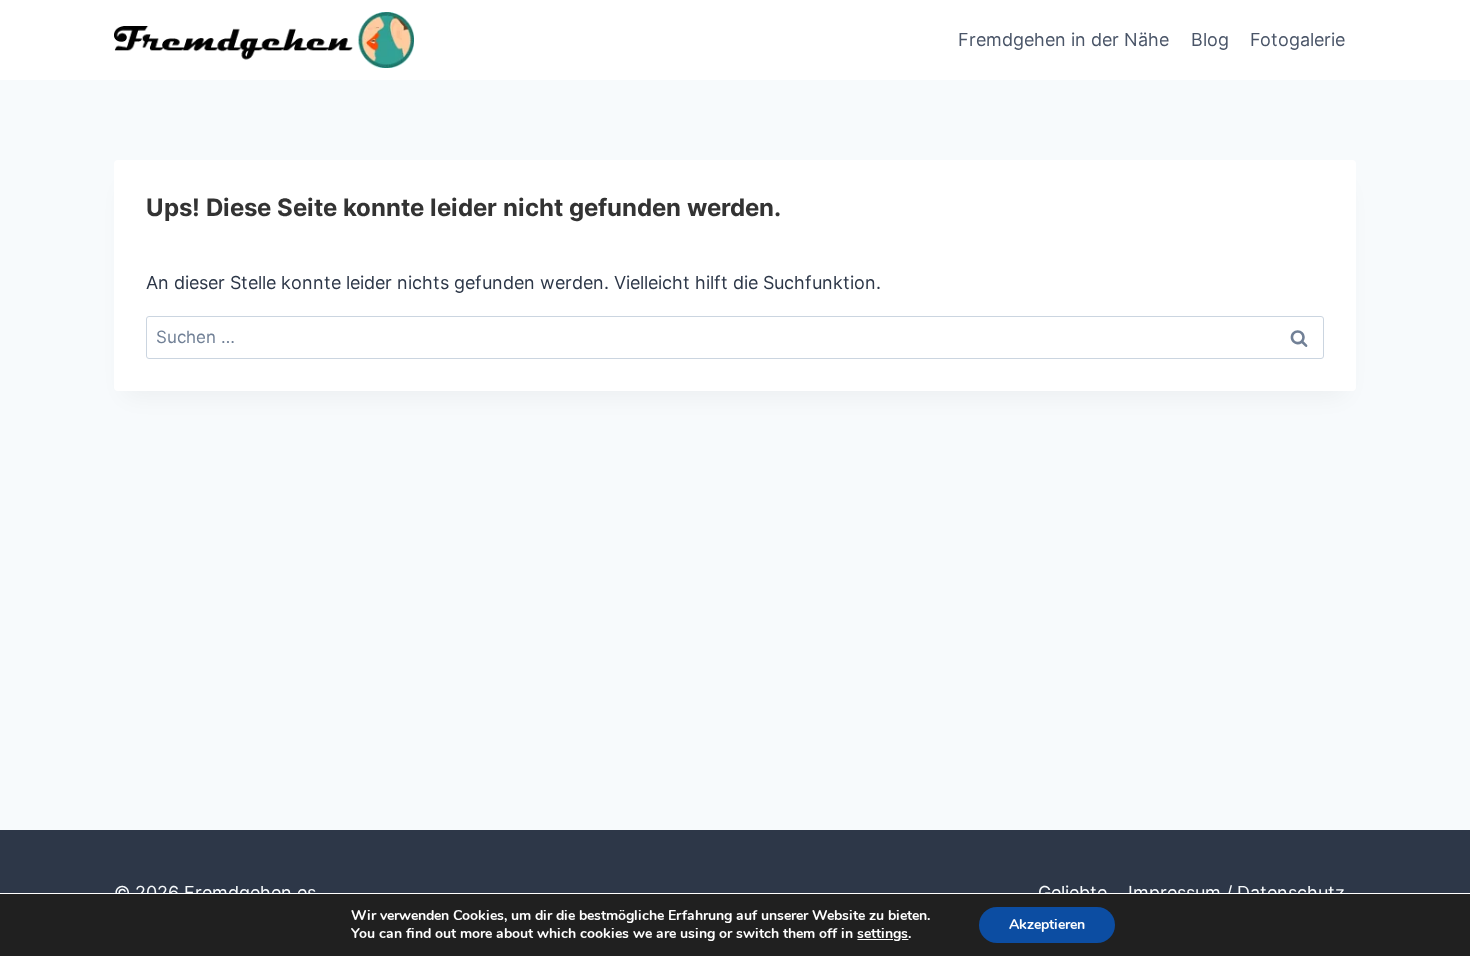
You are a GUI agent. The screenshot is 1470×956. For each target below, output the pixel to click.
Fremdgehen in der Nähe (1063, 39)
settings (882, 934)
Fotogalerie (1297, 39)
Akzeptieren (1047, 924)
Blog (1210, 39)
